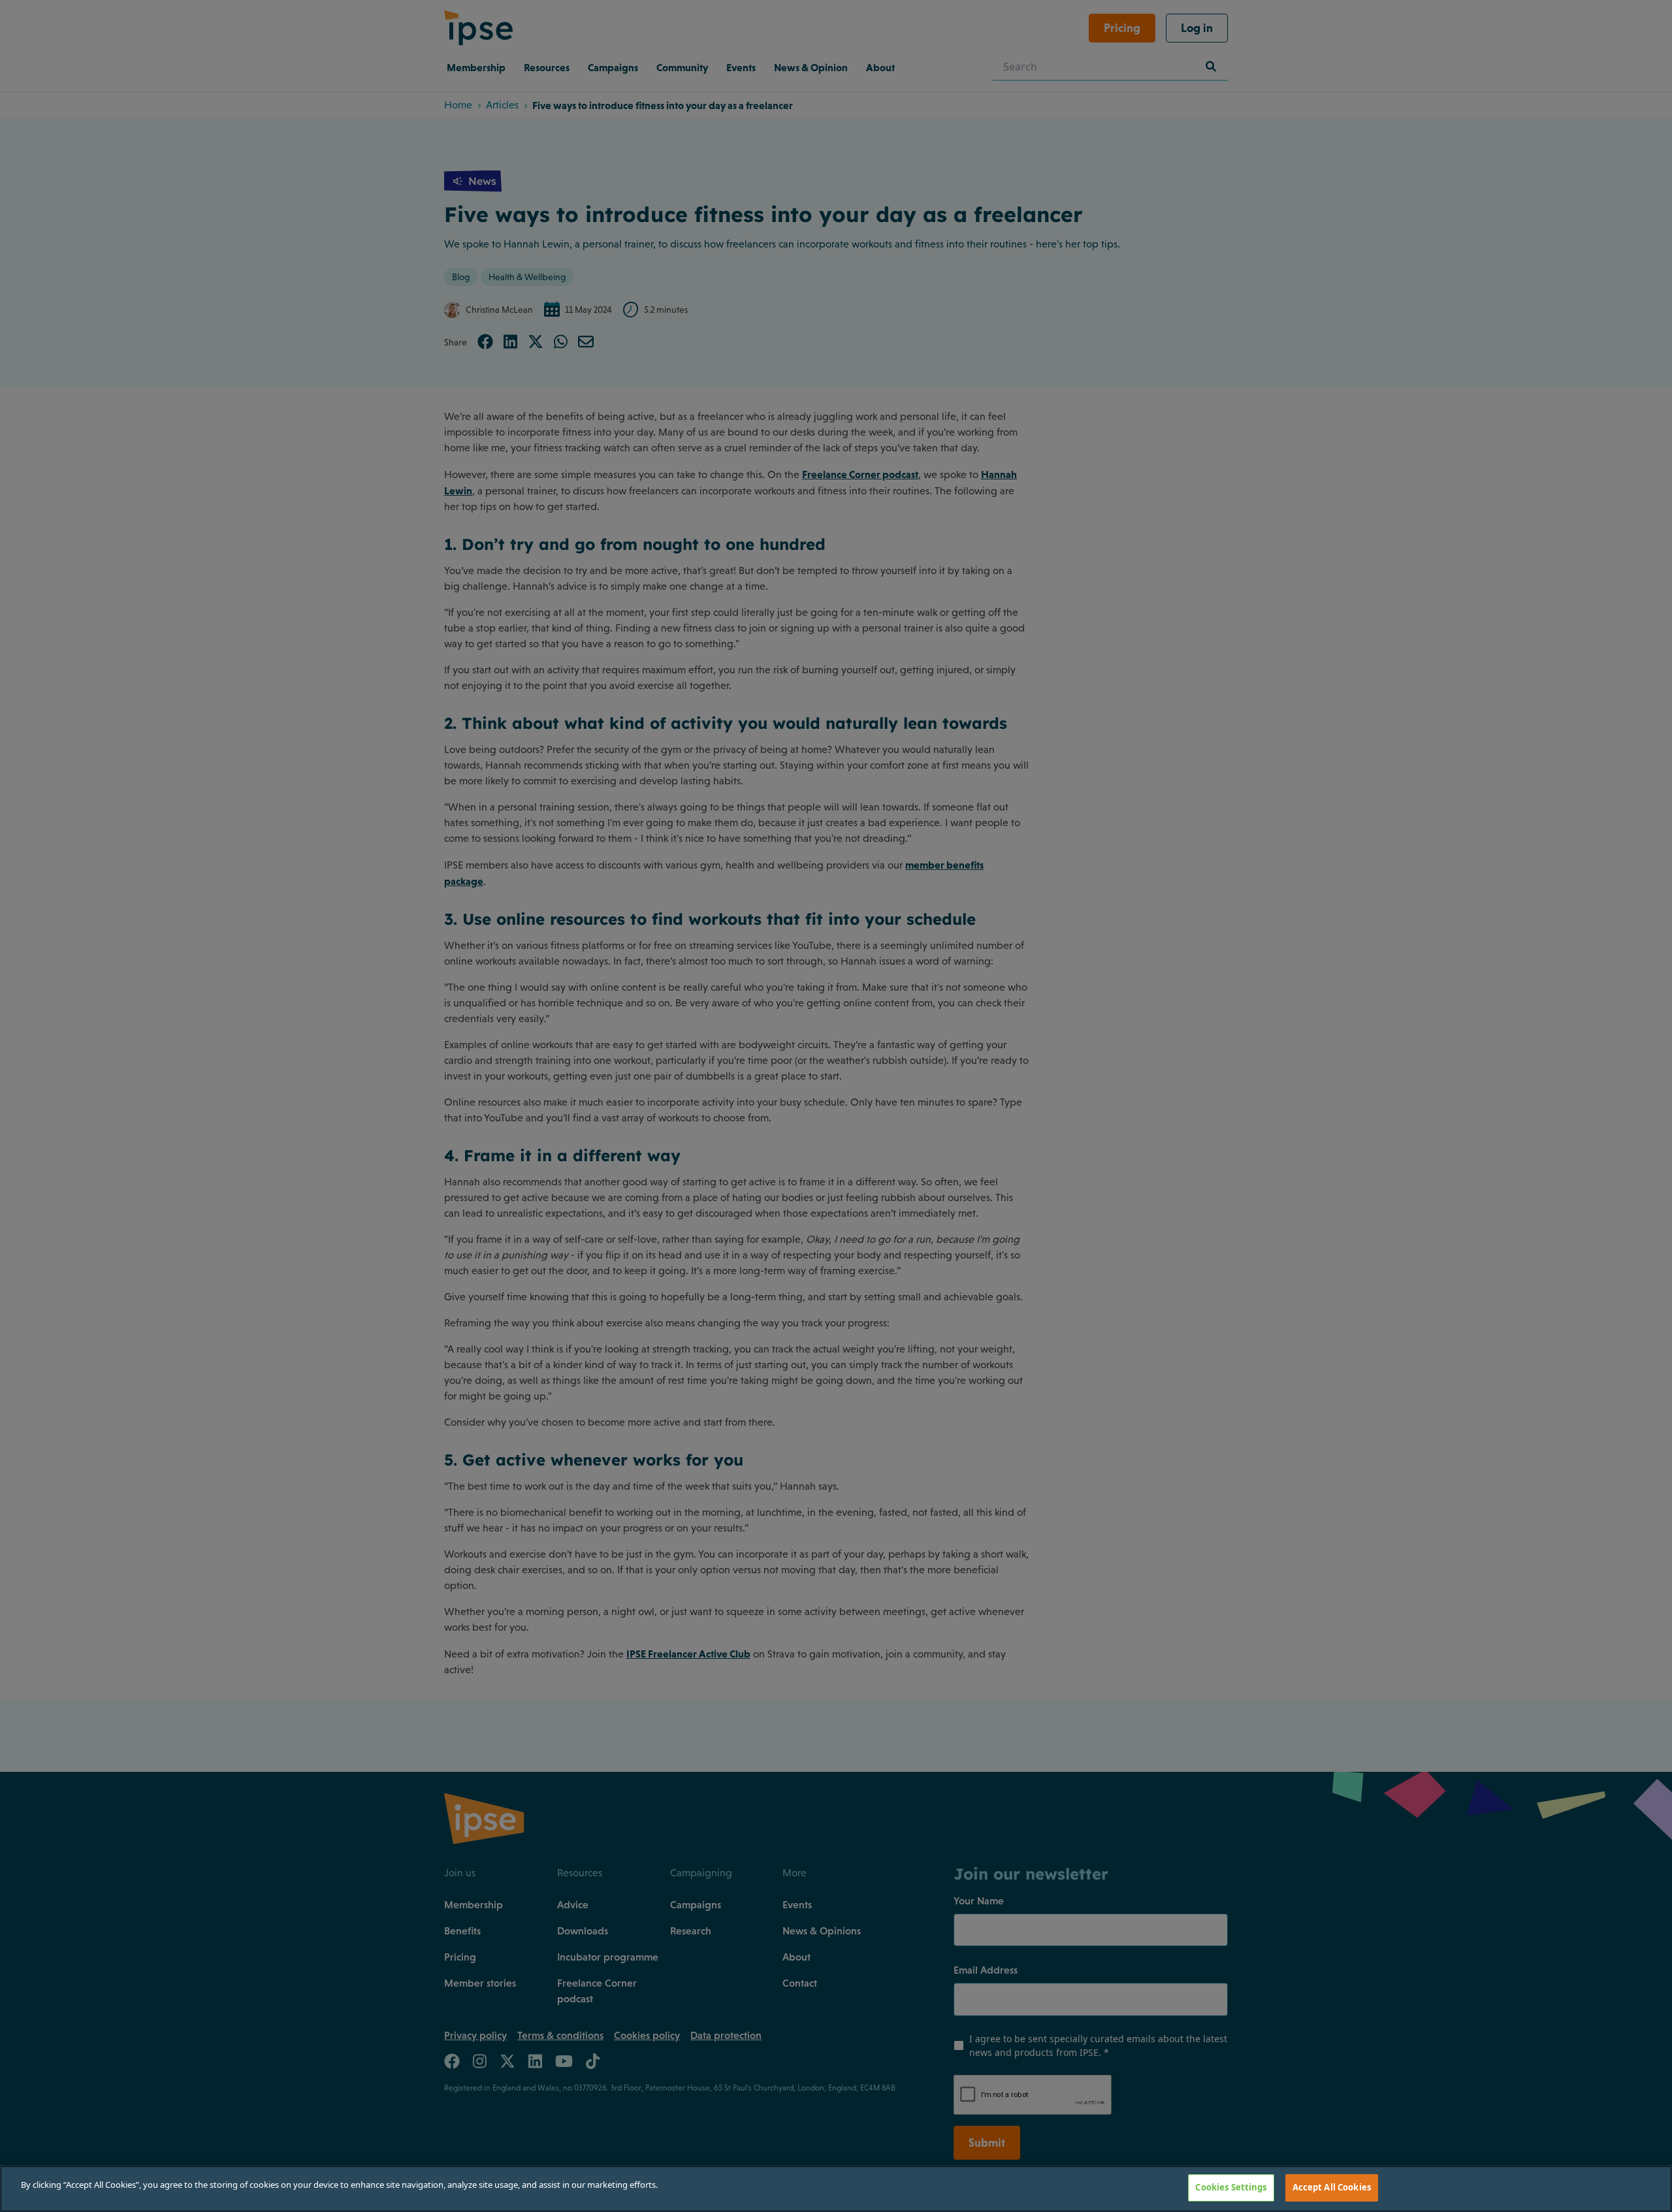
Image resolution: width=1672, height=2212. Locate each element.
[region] (836, 2189)
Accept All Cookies (1332, 2187)
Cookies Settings (1231, 2187)
